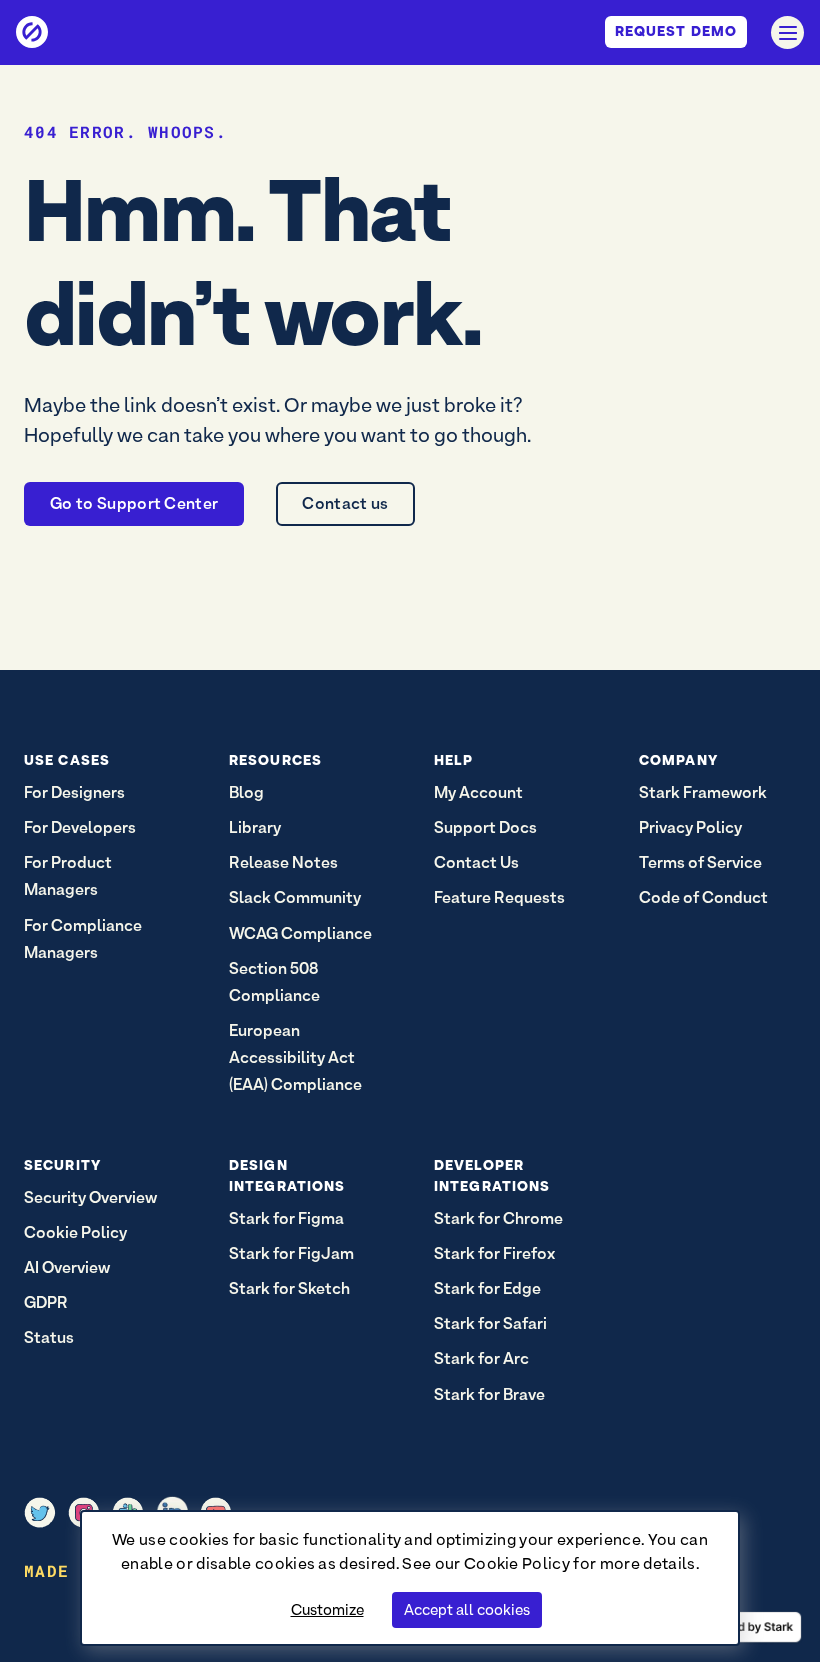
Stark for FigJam (291, 1253)
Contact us (345, 503)
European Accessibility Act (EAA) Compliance (295, 1057)
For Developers (80, 827)
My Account (478, 792)
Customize (327, 1609)
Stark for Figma (286, 1218)
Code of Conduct (703, 897)
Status (49, 1337)
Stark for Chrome (498, 1218)
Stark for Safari (490, 1323)
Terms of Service (700, 862)
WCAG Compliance (300, 933)
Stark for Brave (489, 1394)
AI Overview (67, 1267)
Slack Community (295, 897)
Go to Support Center (134, 503)
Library (255, 827)
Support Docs (485, 827)
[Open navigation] (787, 32)
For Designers (74, 792)
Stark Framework (703, 792)
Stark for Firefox (494, 1253)
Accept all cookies (467, 1609)
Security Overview (90, 1197)
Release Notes (283, 862)
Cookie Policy (517, 1563)
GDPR (46, 1302)
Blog (246, 792)
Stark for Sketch (289, 1288)
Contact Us (476, 862)
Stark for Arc (481, 1358)
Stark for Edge (487, 1288)
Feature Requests (499, 897)
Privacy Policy (690, 827)
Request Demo (676, 31)
